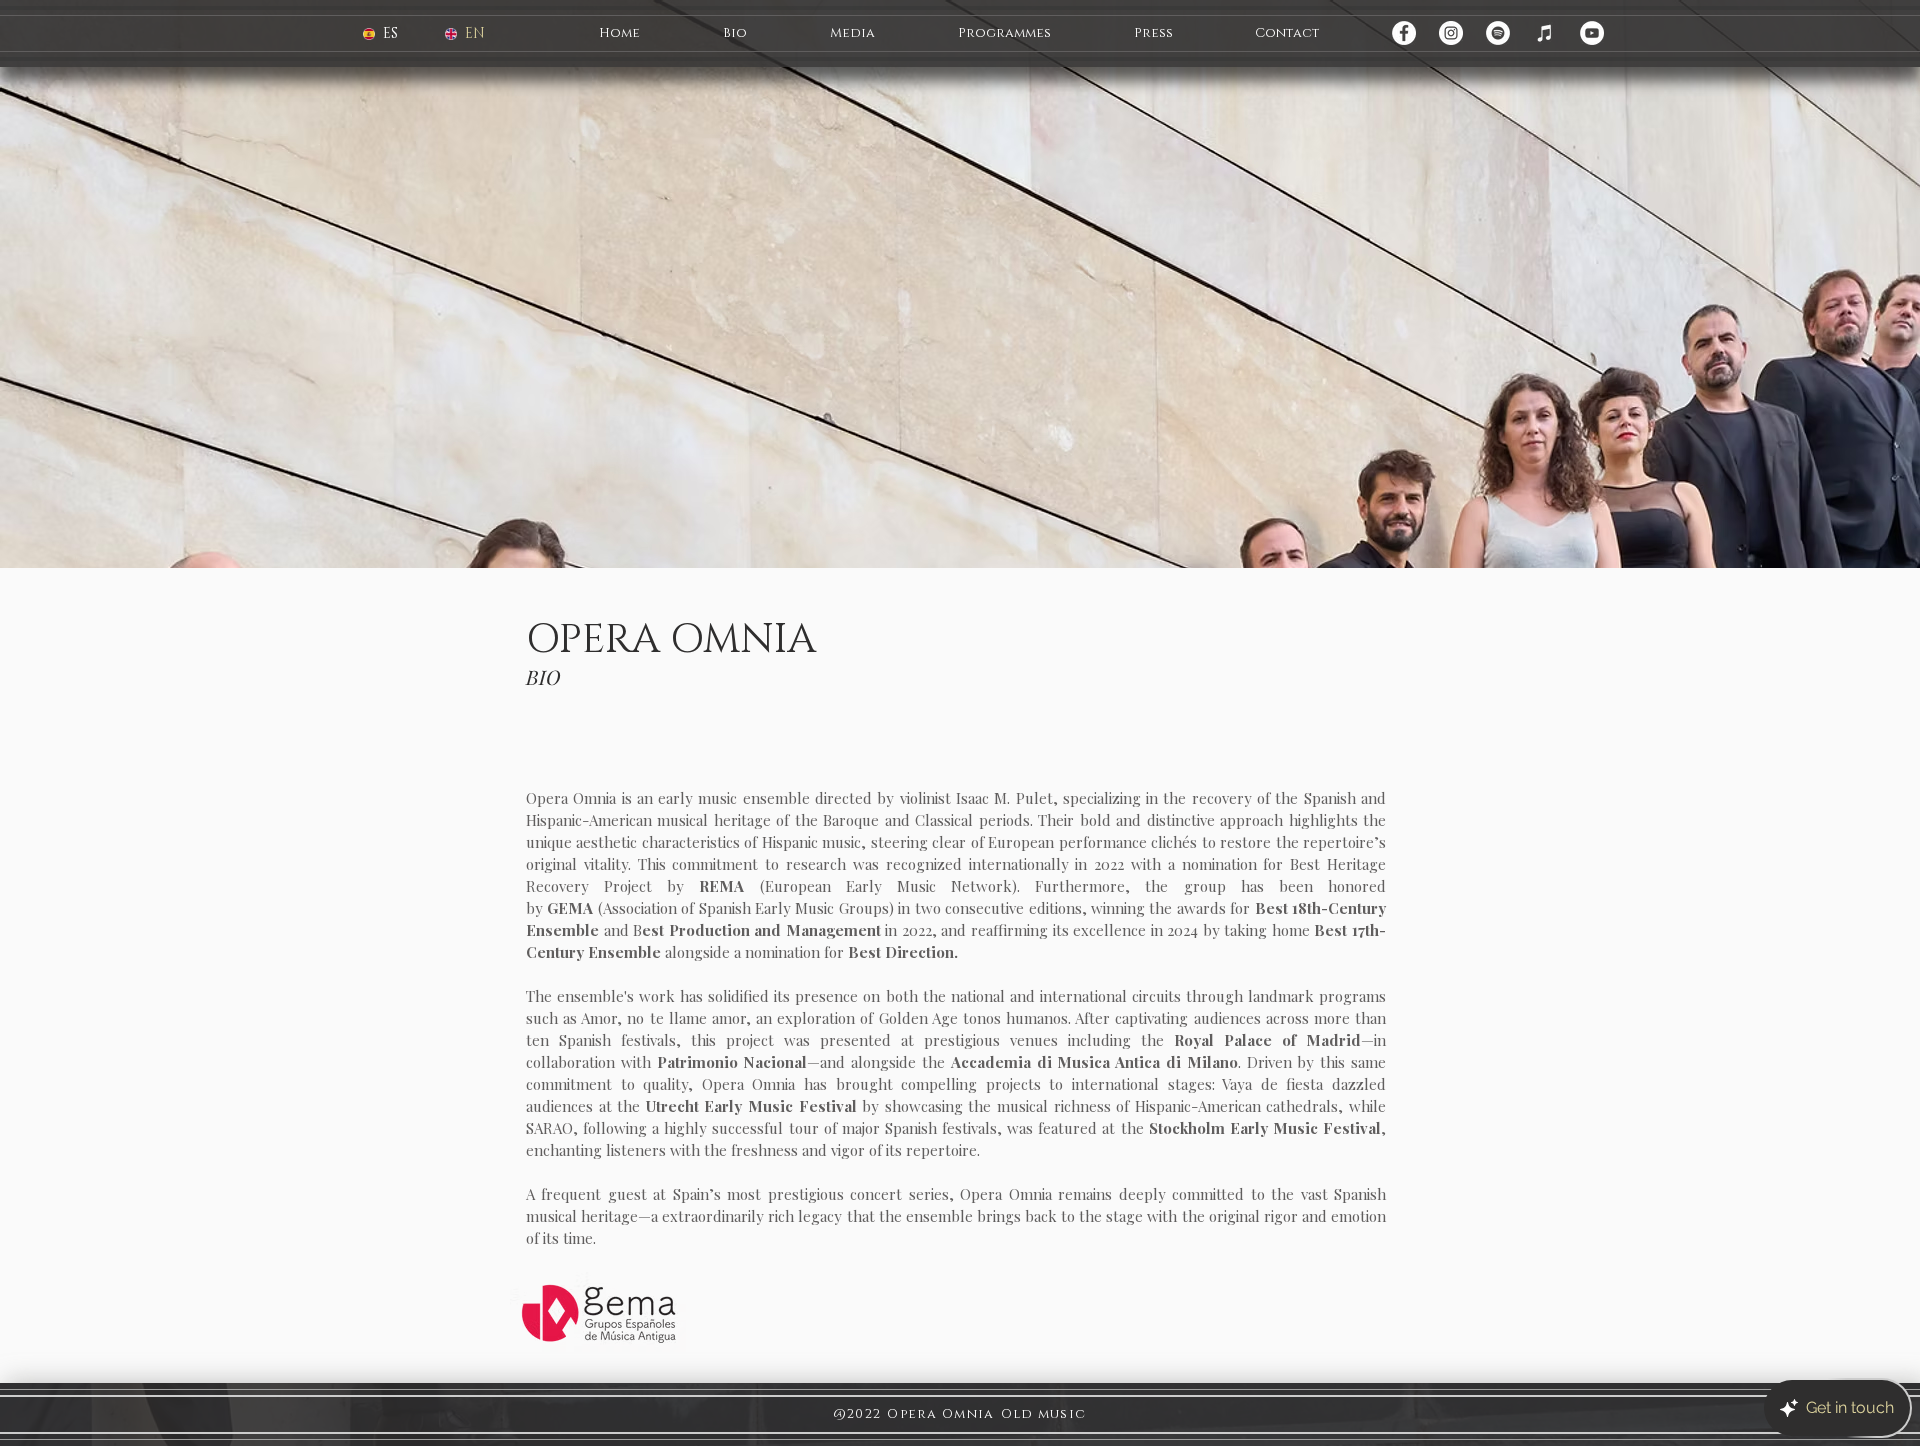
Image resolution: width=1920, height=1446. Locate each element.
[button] (734, 33)
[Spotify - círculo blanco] (1498, 33)
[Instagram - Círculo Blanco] (1451, 33)
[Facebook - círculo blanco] (1404, 33)
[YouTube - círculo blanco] (1592, 33)
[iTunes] (1545, 33)
